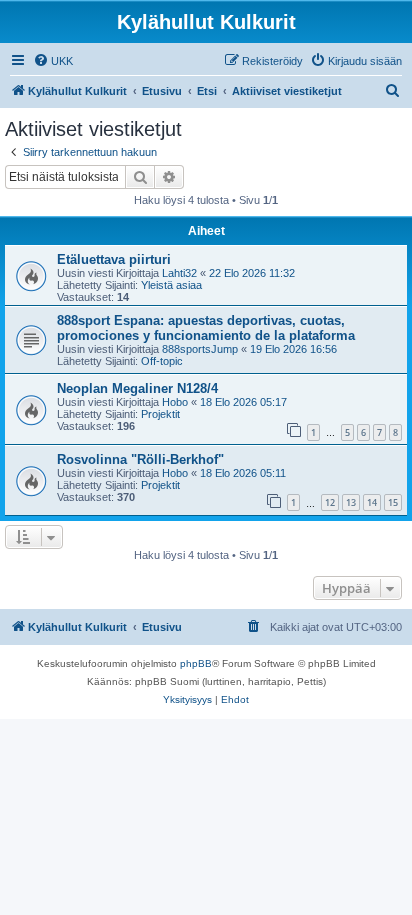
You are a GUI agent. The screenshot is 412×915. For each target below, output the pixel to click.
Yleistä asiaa (171, 285)
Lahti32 (179, 273)
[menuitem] (53, 61)
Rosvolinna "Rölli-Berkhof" (140, 459)
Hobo (175, 402)
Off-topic (162, 361)
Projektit (160, 414)
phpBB (196, 663)
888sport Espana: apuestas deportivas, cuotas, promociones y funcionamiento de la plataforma (206, 328)
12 (330, 502)
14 (372, 502)
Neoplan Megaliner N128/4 (137, 388)
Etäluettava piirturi (114, 259)
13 (351, 502)
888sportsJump (200, 349)
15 (393, 502)
